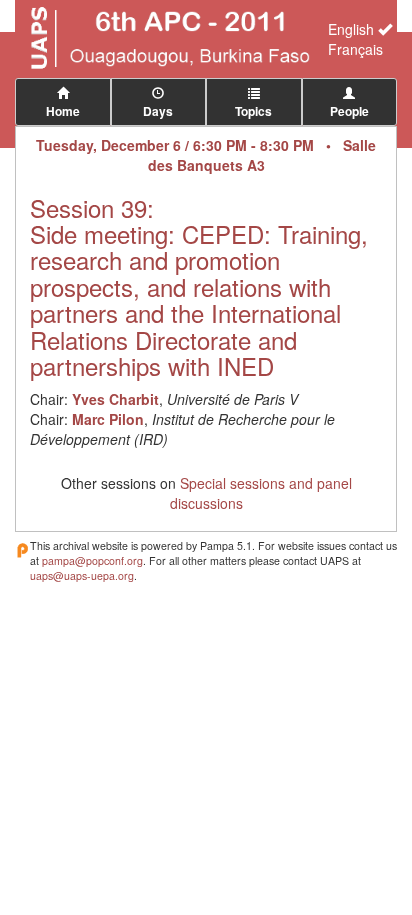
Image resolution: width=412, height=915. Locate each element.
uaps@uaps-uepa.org (82, 575)
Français (355, 49)
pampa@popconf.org (92, 560)
